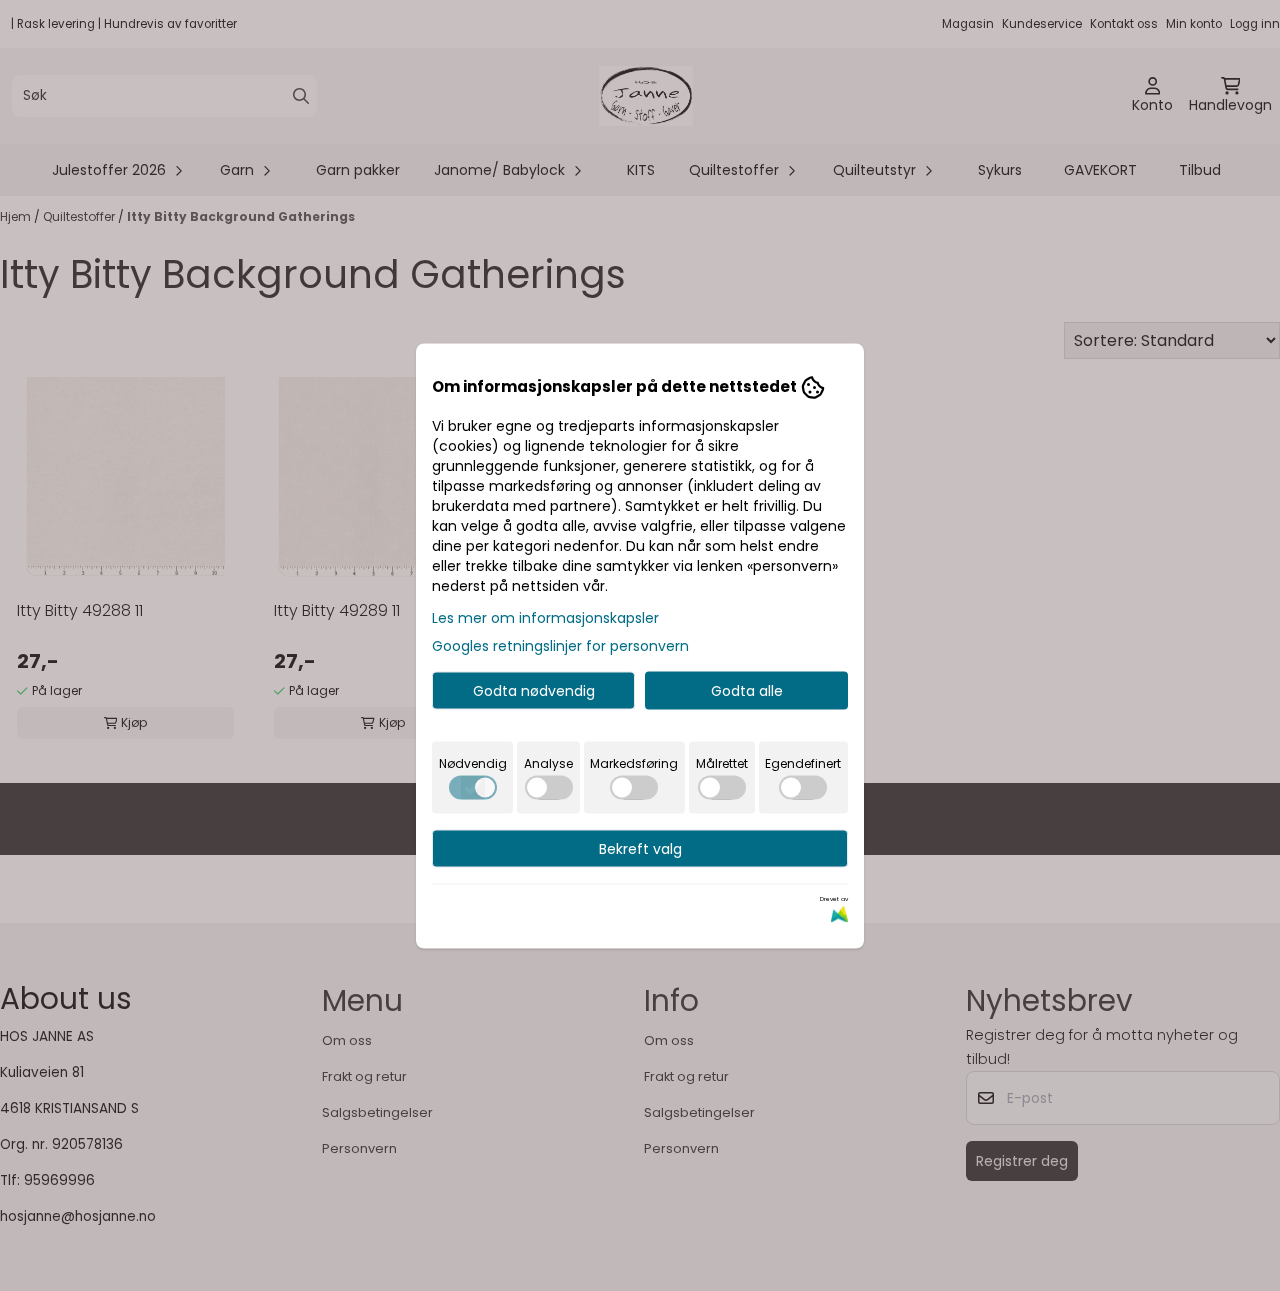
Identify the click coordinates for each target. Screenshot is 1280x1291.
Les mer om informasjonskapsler (545, 617)
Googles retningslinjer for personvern (560, 645)
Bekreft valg (640, 848)
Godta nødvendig (534, 690)
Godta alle (747, 690)
